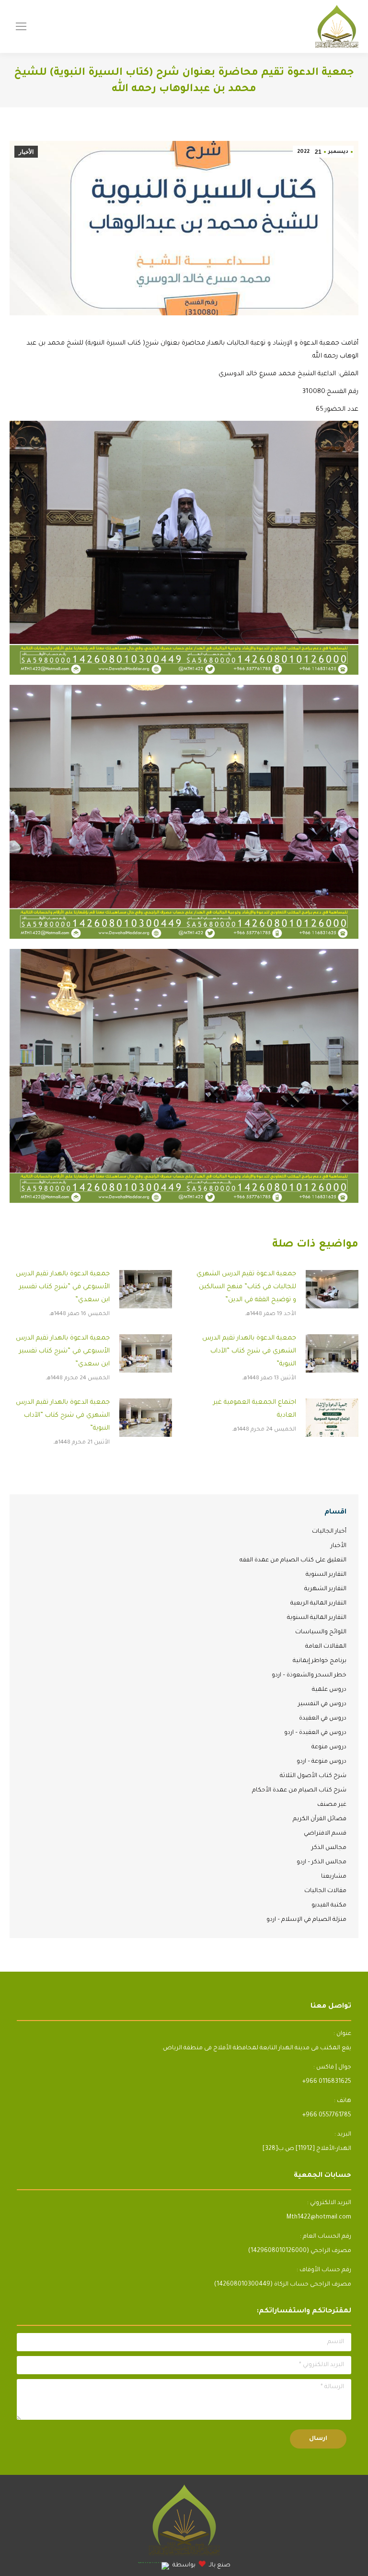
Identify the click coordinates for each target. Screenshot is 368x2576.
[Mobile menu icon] (21, 26)
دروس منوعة (329, 1747)
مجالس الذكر (329, 1848)
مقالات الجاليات (325, 1891)
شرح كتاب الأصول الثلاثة (313, 1776)
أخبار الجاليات (329, 1532)
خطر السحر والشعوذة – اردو (309, 1675)
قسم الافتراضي (325, 1834)
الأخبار (26, 152)
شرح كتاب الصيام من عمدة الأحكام (299, 1790)
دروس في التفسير (322, 1704)
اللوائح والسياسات (321, 1632)
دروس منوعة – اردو (322, 1762)
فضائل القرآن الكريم (320, 1819)
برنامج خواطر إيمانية (320, 1661)
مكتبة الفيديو (329, 1906)
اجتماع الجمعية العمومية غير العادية (255, 1409)
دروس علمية (329, 1690)
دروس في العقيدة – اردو (315, 1733)
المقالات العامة (326, 1647)
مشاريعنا (334, 1877)
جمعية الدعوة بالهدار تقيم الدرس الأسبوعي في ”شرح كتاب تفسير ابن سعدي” (63, 1287)
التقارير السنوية (326, 1575)
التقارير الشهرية (325, 1589)
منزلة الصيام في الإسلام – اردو (306, 1920)
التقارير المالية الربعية (318, 1604)
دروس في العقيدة (323, 1719)
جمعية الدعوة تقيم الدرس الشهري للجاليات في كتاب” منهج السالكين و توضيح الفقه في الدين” (246, 1287)
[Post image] (332, 1289)
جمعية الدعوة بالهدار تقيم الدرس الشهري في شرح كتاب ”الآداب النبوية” (249, 1351)
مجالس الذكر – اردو (322, 1862)
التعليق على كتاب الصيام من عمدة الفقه (293, 1560)
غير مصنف (332, 1805)
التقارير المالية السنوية (317, 1618)
